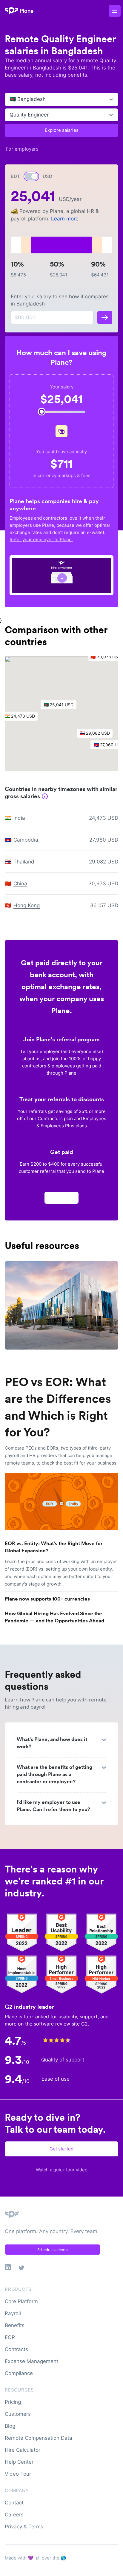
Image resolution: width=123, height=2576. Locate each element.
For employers (22, 149)
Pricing (13, 2402)
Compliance (19, 2373)
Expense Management (31, 2361)
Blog (10, 2426)
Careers (14, 2515)
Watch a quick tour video (62, 2170)
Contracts (16, 2349)
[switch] (31, 176)
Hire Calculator (23, 2450)
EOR (10, 2337)
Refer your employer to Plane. (41, 540)
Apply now (61, 1198)
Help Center (19, 2462)
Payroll (13, 2313)
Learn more (65, 219)
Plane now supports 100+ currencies (47, 1599)
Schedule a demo (53, 2250)
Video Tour (18, 2474)
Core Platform (21, 2301)
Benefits (15, 2325)
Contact (14, 2503)
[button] (61, 706)
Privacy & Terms (24, 2527)
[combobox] (10, 99)
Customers (18, 2414)
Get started (61, 2149)
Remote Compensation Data (39, 2438)
